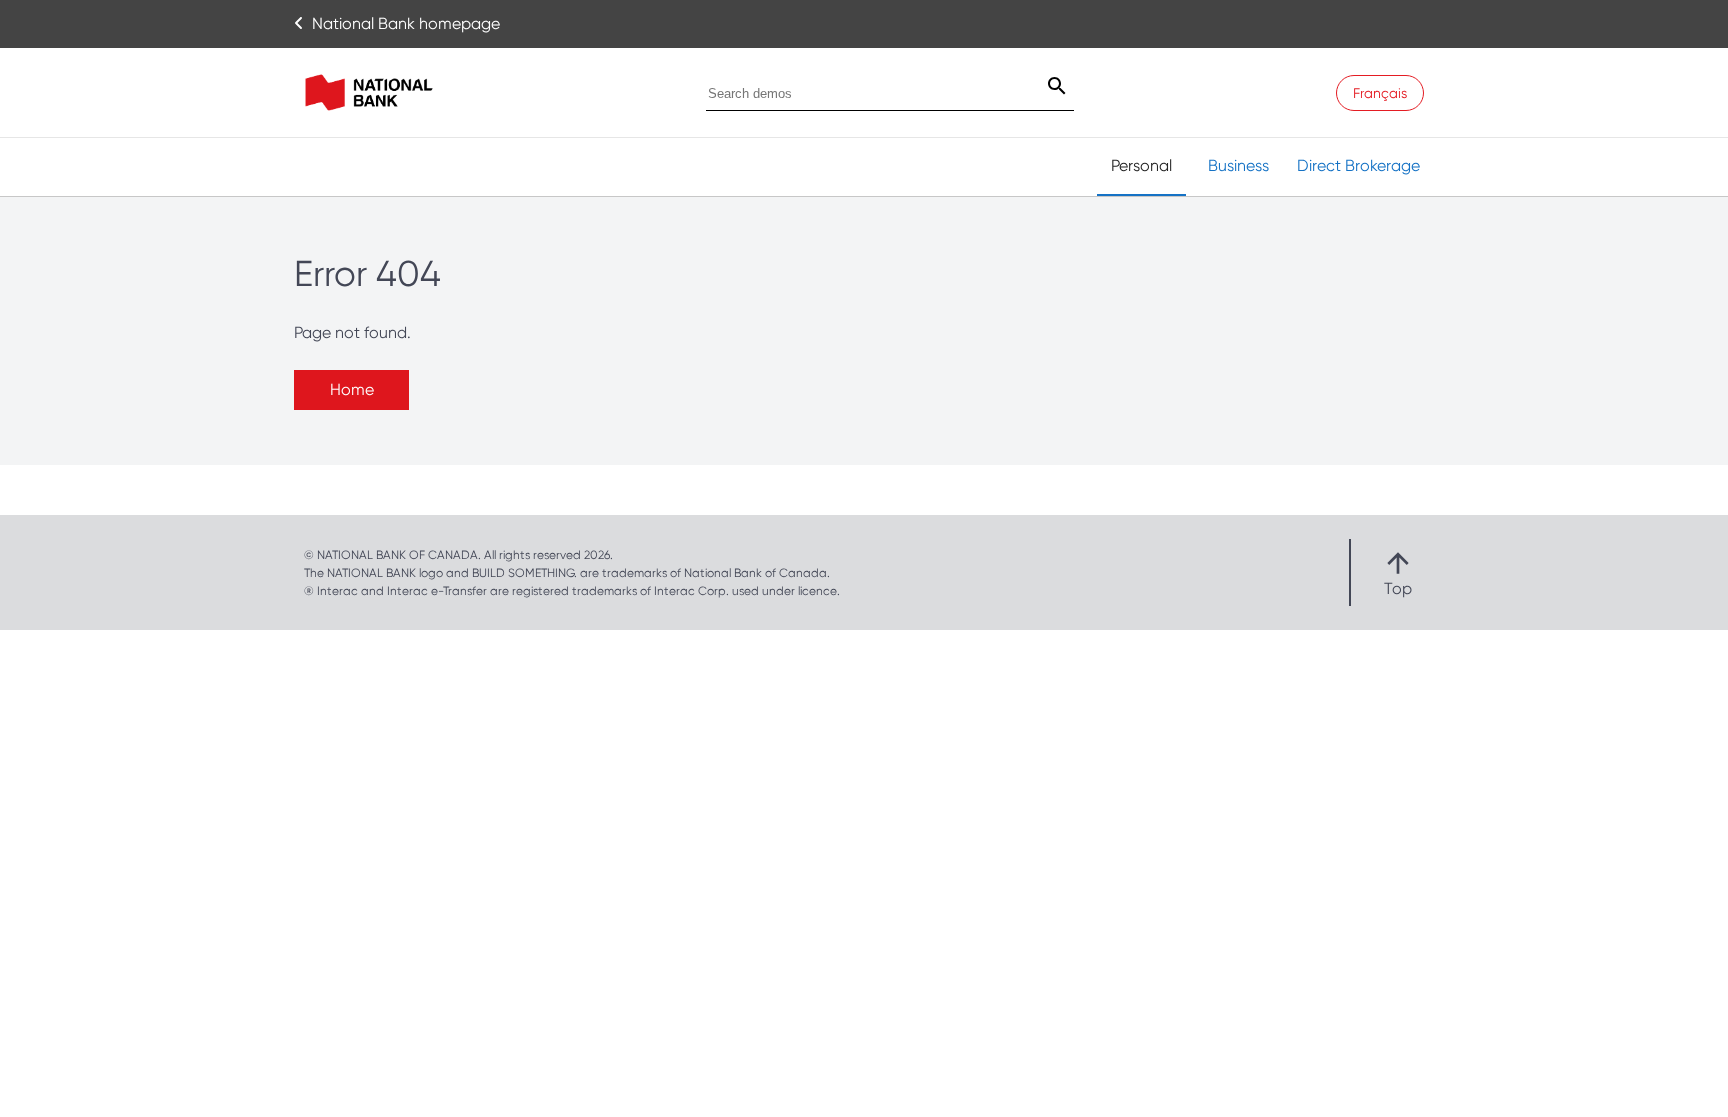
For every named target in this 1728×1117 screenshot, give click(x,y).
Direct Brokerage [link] (1358, 165)
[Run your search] (1045, 88)
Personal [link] (1141, 165)
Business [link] (1238, 165)
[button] (1398, 572)
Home (352, 389)
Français (1380, 93)
